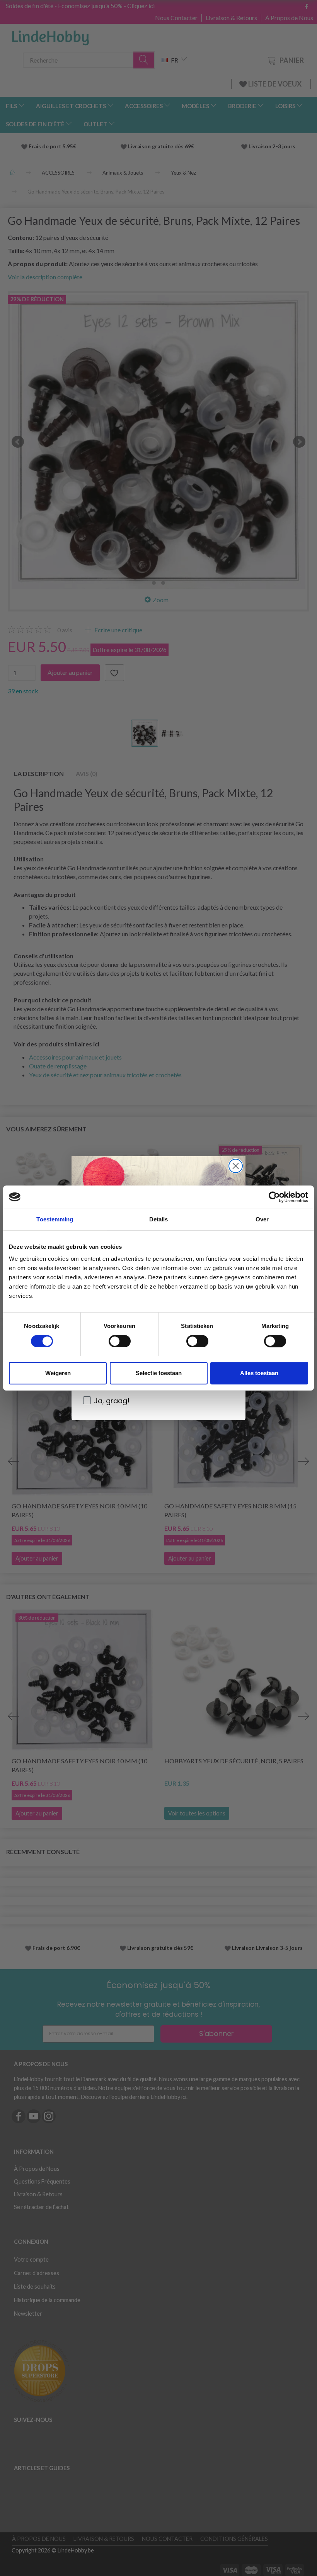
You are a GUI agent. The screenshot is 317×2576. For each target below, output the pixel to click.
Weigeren (58, 1373)
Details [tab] (159, 1219)
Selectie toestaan (159, 1373)
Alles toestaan (259, 1373)
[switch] (120, 1341)
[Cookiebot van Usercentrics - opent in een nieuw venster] (274, 1197)
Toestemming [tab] (55, 1219)
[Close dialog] (236, 1166)
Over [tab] (262, 1219)
